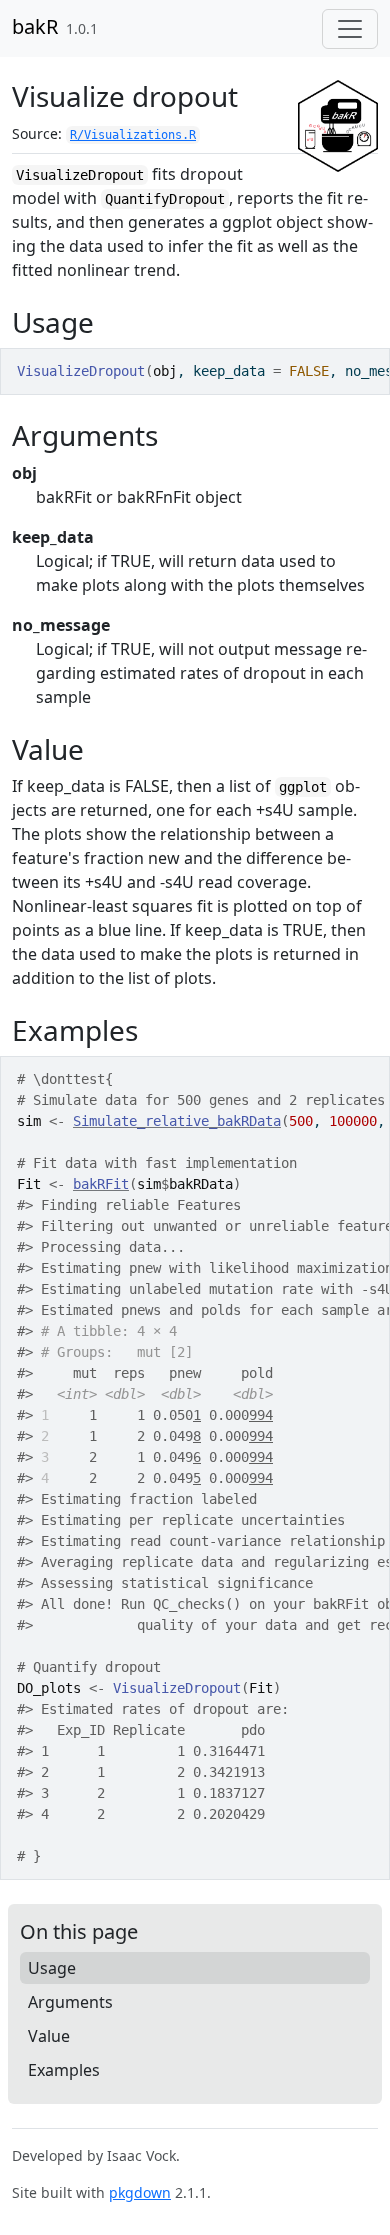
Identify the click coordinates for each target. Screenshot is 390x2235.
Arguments (70, 2002)
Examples (64, 2070)
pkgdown (140, 2192)
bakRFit (101, 1184)
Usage (52, 1968)
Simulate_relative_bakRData (177, 1121)
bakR (35, 26)
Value (49, 2036)
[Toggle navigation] (350, 29)
